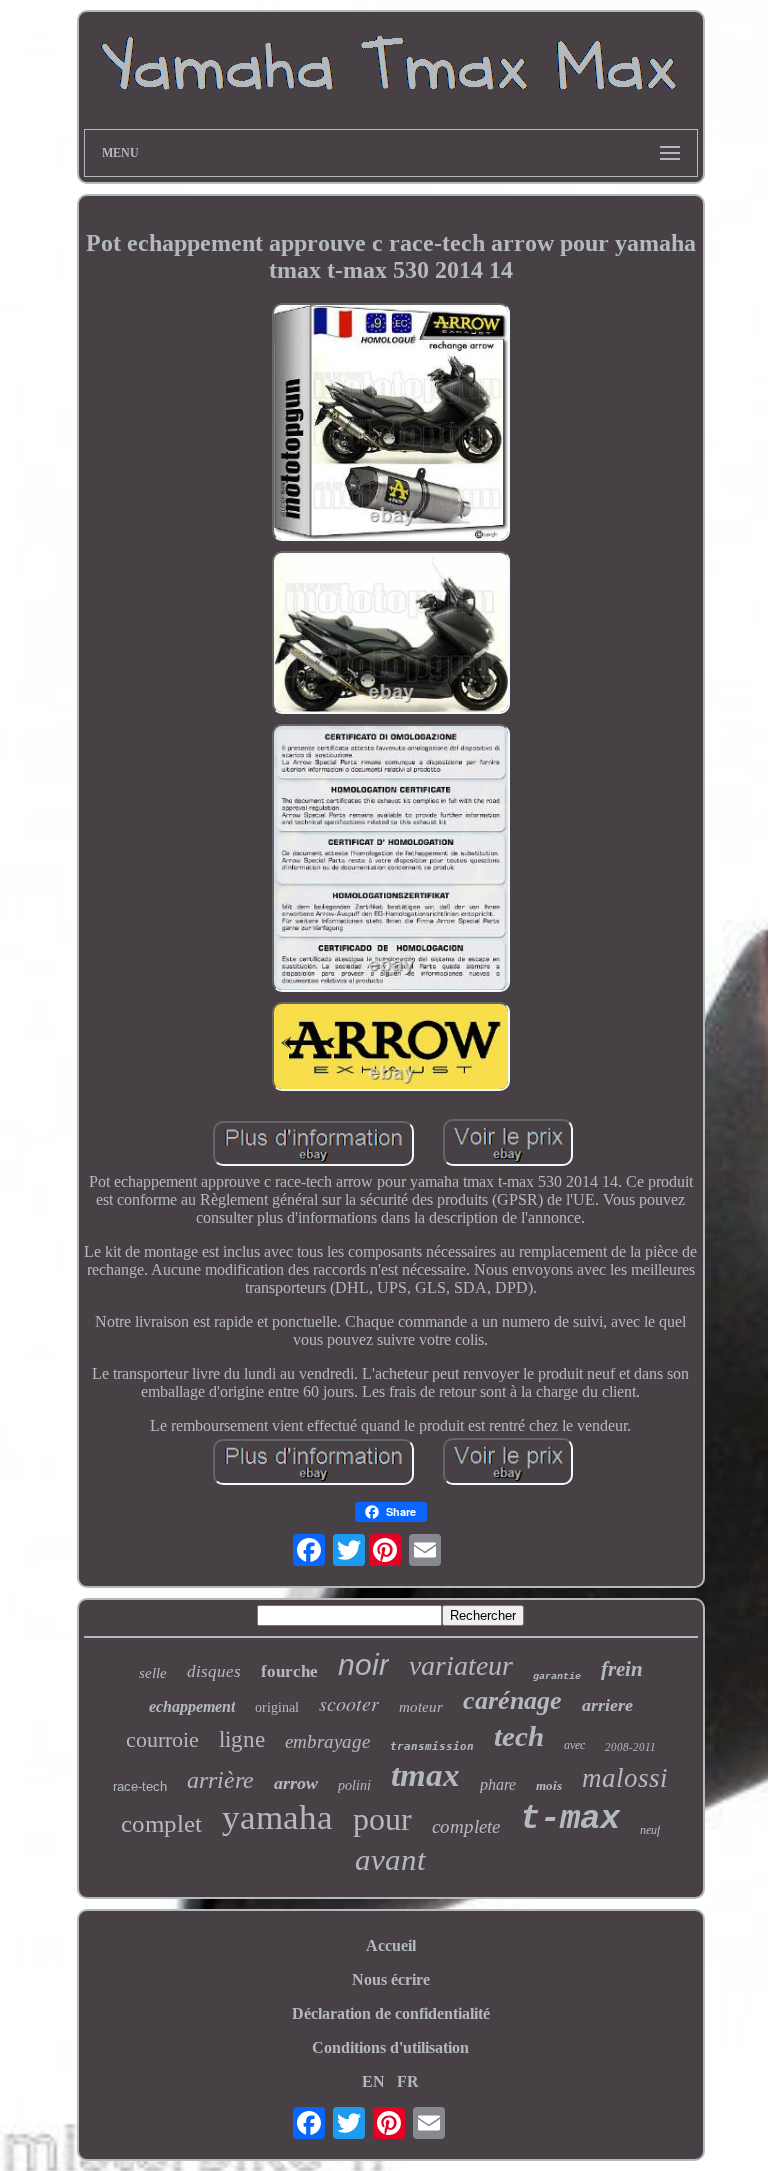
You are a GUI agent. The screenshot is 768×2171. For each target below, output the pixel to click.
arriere (607, 1705)
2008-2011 (630, 1747)
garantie (557, 1676)
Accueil (391, 1945)
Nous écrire (391, 1979)
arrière (220, 1780)
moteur (421, 1707)
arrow (296, 1783)
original (277, 1707)
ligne (242, 1739)
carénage (512, 1700)
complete (466, 1826)
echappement (192, 1706)
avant (390, 1859)
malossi (625, 1778)
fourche (289, 1671)
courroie (162, 1739)
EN (373, 2081)
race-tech (140, 1786)
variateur (461, 1665)
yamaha (277, 1817)
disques (214, 1671)
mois (549, 1785)
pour (382, 1819)
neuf (650, 1830)
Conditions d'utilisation (390, 2047)
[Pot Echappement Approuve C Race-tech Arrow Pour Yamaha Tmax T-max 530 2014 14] (391, 424)
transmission (432, 1746)
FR (408, 2081)
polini (354, 1785)
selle (153, 1673)
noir (363, 1664)
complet (161, 1823)
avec (574, 1745)
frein (622, 1669)
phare (498, 1784)
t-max (570, 1819)
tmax (425, 1775)
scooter (349, 1703)
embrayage (327, 1741)
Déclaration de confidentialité (391, 2013)
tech (519, 1736)
